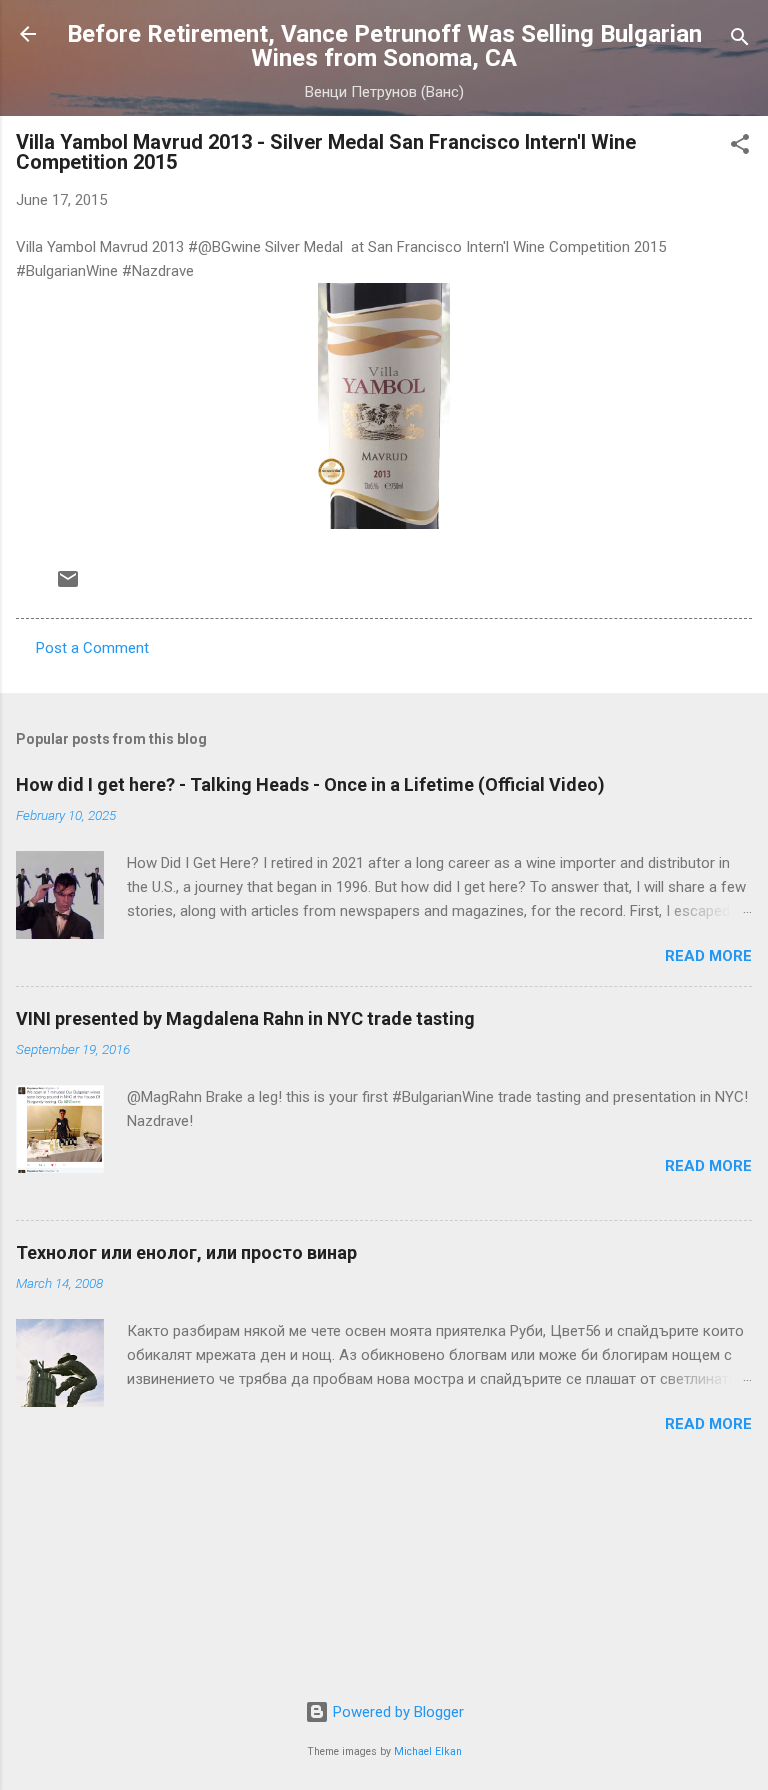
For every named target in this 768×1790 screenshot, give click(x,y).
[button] (740, 147)
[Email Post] (68, 586)
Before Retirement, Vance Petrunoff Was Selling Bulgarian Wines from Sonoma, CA (384, 46)
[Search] (740, 40)
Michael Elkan (428, 1751)
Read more (708, 956)
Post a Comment (92, 648)
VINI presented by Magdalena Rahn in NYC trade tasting (245, 1018)
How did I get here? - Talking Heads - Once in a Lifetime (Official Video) (310, 784)
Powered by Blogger (396, 1712)
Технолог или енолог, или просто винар (186, 1252)
